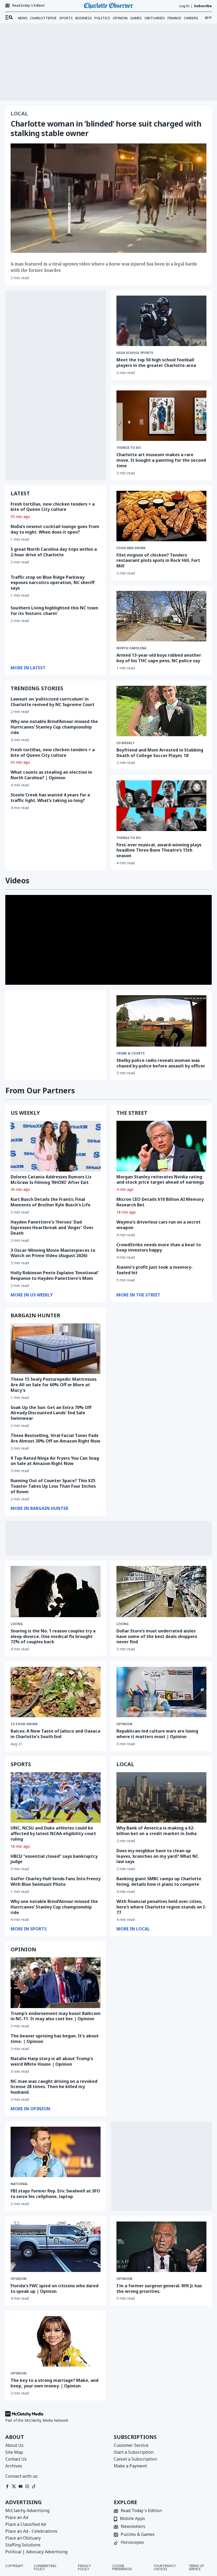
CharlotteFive (43, 18)
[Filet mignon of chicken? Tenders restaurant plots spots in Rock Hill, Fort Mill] (161, 516)
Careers (191, 18)
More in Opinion (30, 2109)
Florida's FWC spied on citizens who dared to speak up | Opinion (55, 2288)
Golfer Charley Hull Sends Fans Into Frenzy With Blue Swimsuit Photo (56, 1881)
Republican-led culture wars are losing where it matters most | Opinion (157, 1734)
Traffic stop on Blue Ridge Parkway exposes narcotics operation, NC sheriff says (53, 583)
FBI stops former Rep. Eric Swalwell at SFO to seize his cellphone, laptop (55, 2194)
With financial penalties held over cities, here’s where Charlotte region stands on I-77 (161, 1907)
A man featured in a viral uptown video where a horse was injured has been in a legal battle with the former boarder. (104, 267)
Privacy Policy (84, 2568)
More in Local (133, 1929)
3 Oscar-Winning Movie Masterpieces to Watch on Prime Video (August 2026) (53, 1253)
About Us (14, 2445)
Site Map (14, 2452)
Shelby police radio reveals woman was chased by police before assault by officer (161, 1063)
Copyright (14, 2566)
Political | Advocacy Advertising (36, 2552)
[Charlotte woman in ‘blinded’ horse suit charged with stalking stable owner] (108, 198)
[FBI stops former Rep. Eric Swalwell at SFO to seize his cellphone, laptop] (56, 2152)
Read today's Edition (28, 6)
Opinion (120, 18)
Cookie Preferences (122, 2568)
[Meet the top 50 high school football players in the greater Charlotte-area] (161, 321)
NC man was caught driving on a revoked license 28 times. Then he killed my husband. (54, 2087)
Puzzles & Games (138, 2535)
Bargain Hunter (35, 1315)
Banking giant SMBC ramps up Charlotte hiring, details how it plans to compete (159, 1881)
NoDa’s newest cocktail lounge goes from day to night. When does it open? (55, 529)
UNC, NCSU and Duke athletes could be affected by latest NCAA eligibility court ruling (53, 1833)
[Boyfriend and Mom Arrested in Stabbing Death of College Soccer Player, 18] (161, 711)
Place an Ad (17, 2517)
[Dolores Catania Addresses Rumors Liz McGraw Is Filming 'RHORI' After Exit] (56, 1146)
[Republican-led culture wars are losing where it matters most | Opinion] (161, 1692)
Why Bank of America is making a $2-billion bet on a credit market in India (157, 1831)
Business (84, 18)
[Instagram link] (27, 2486)
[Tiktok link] (34, 2486)
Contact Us (16, 2459)
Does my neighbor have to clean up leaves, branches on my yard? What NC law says (157, 1856)
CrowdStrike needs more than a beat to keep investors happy (159, 1247)
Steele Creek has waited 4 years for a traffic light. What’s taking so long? (50, 798)
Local (19, 114)
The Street (132, 1113)
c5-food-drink (24, 1724)
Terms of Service (196, 2568)
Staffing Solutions (23, 2545)
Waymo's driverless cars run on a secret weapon (159, 1225)
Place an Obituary (23, 2538)
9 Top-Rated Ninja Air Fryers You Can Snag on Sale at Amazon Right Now (55, 1461)
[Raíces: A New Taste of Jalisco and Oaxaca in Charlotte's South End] (56, 1692)
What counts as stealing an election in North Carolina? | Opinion (51, 775)
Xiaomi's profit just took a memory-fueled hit (155, 1270)
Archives (14, 2466)
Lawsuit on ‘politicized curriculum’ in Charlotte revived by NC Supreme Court (53, 702)
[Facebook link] (7, 2486)
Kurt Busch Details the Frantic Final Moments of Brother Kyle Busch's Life (51, 1202)
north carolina (131, 648)
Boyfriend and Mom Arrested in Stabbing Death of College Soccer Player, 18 (160, 753)
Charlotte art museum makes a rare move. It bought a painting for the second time (161, 460)
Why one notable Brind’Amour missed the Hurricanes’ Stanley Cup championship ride (54, 727)
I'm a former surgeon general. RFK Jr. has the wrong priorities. (159, 2288)
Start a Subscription (134, 2452)
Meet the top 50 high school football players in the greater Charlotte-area (156, 363)
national (19, 2184)
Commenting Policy (45, 2568)
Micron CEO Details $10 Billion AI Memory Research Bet (160, 1202)
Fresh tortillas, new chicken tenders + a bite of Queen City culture (53, 507)
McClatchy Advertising (27, 2510)
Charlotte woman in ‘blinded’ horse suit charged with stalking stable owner (106, 128)
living (17, 1624)
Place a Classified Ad (26, 2524)
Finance (174, 18)
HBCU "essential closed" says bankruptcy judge (54, 1859)
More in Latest (28, 668)
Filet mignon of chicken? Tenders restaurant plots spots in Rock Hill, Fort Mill (158, 561)
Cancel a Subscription (135, 2459)
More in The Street (138, 1295)
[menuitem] (9, 18)
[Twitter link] (14, 2486)
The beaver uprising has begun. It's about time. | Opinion (55, 2039)
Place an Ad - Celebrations (31, 2531)
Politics (102, 18)
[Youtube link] (21, 2486)
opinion (124, 1724)
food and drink (131, 548)
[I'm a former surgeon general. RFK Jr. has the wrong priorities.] (161, 2247)
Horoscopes (132, 2543)
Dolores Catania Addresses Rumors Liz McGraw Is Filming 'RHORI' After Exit (51, 1180)
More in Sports (29, 1929)
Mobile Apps (132, 2519)
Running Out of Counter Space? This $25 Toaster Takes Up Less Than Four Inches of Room (53, 1486)
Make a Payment (130, 2466)
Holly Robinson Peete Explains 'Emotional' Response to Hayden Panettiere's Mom (55, 1275)
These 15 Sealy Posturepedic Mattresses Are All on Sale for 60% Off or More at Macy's (54, 1385)
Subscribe (203, 6)
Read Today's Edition (141, 2511)
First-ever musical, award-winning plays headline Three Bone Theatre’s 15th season (159, 850)
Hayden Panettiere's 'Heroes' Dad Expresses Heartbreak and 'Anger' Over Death (52, 1228)
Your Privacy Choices (165, 2568)
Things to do (129, 448)
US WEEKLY (25, 1113)
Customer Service (131, 2445)
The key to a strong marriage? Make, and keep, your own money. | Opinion (55, 2383)
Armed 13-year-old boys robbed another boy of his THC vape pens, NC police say (159, 658)
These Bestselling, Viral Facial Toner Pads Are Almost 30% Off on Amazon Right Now (55, 1438)
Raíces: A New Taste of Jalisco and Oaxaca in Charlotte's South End (55, 1734)
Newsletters (133, 2527)
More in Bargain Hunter (39, 1508)
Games (136, 18)
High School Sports (135, 353)
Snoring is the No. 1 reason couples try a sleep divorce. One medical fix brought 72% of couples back (53, 1636)
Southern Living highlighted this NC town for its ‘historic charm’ (54, 611)
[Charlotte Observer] (108, 6)
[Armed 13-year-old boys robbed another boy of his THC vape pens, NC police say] (161, 616)
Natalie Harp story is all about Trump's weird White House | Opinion (52, 2061)
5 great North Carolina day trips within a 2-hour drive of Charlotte (54, 552)
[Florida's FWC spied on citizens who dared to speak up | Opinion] (56, 2247)
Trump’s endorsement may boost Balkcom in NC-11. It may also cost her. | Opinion (56, 2016)
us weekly (125, 743)
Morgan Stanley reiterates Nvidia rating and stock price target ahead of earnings (160, 1180)
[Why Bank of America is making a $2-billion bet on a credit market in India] (161, 1797)
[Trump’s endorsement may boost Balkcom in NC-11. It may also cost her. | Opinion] (56, 1983)
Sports (66, 18)
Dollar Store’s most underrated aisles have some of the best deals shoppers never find (157, 1636)
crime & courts (130, 1053)
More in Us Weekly (32, 1295)
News (23, 18)
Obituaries (155, 18)
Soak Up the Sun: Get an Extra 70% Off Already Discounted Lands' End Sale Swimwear (51, 1413)
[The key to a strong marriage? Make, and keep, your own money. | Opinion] (56, 2341)
